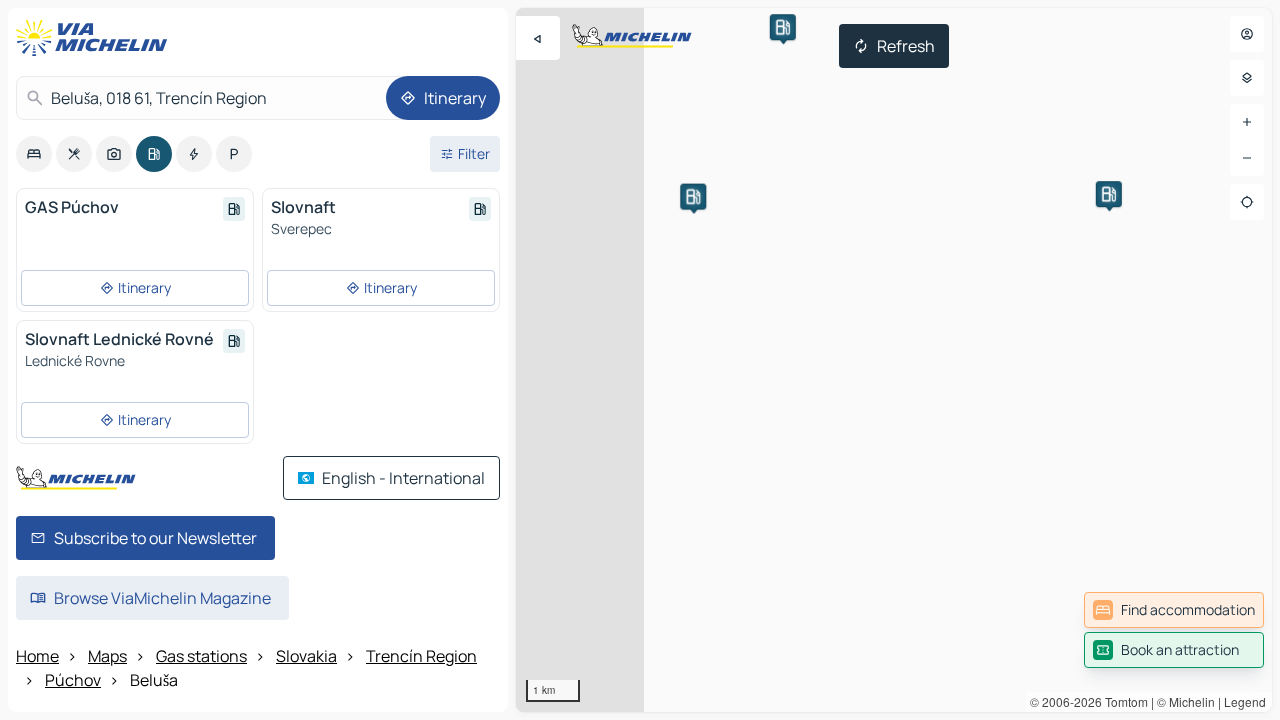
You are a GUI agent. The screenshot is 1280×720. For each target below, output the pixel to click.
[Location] (1247, 202)
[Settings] (1247, 78)
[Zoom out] (1247, 158)
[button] (783, 27)
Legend (1245, 701)
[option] (34, 154)
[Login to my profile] (1247, 34)
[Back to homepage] (96, 38)
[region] (894, 360)
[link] (1174, 610)
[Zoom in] (1247, 122)
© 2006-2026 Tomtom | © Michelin (1122, 701)
